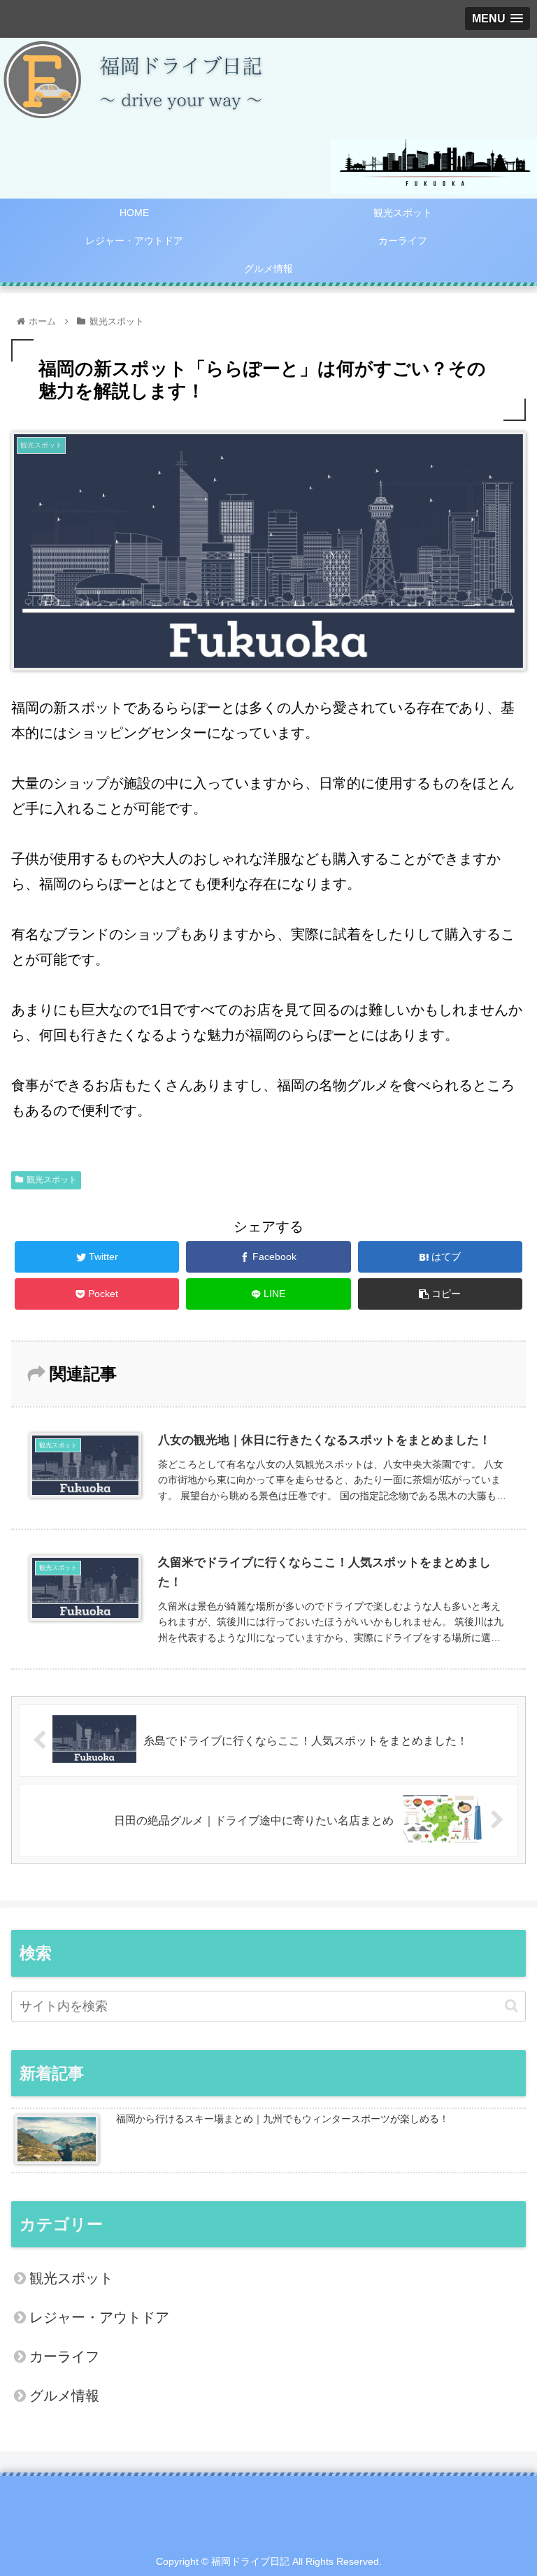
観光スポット (52, 1180)
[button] (511, 2006)
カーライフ (64, 2356)
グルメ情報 (64, 2396)
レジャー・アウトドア (99, 2317)
